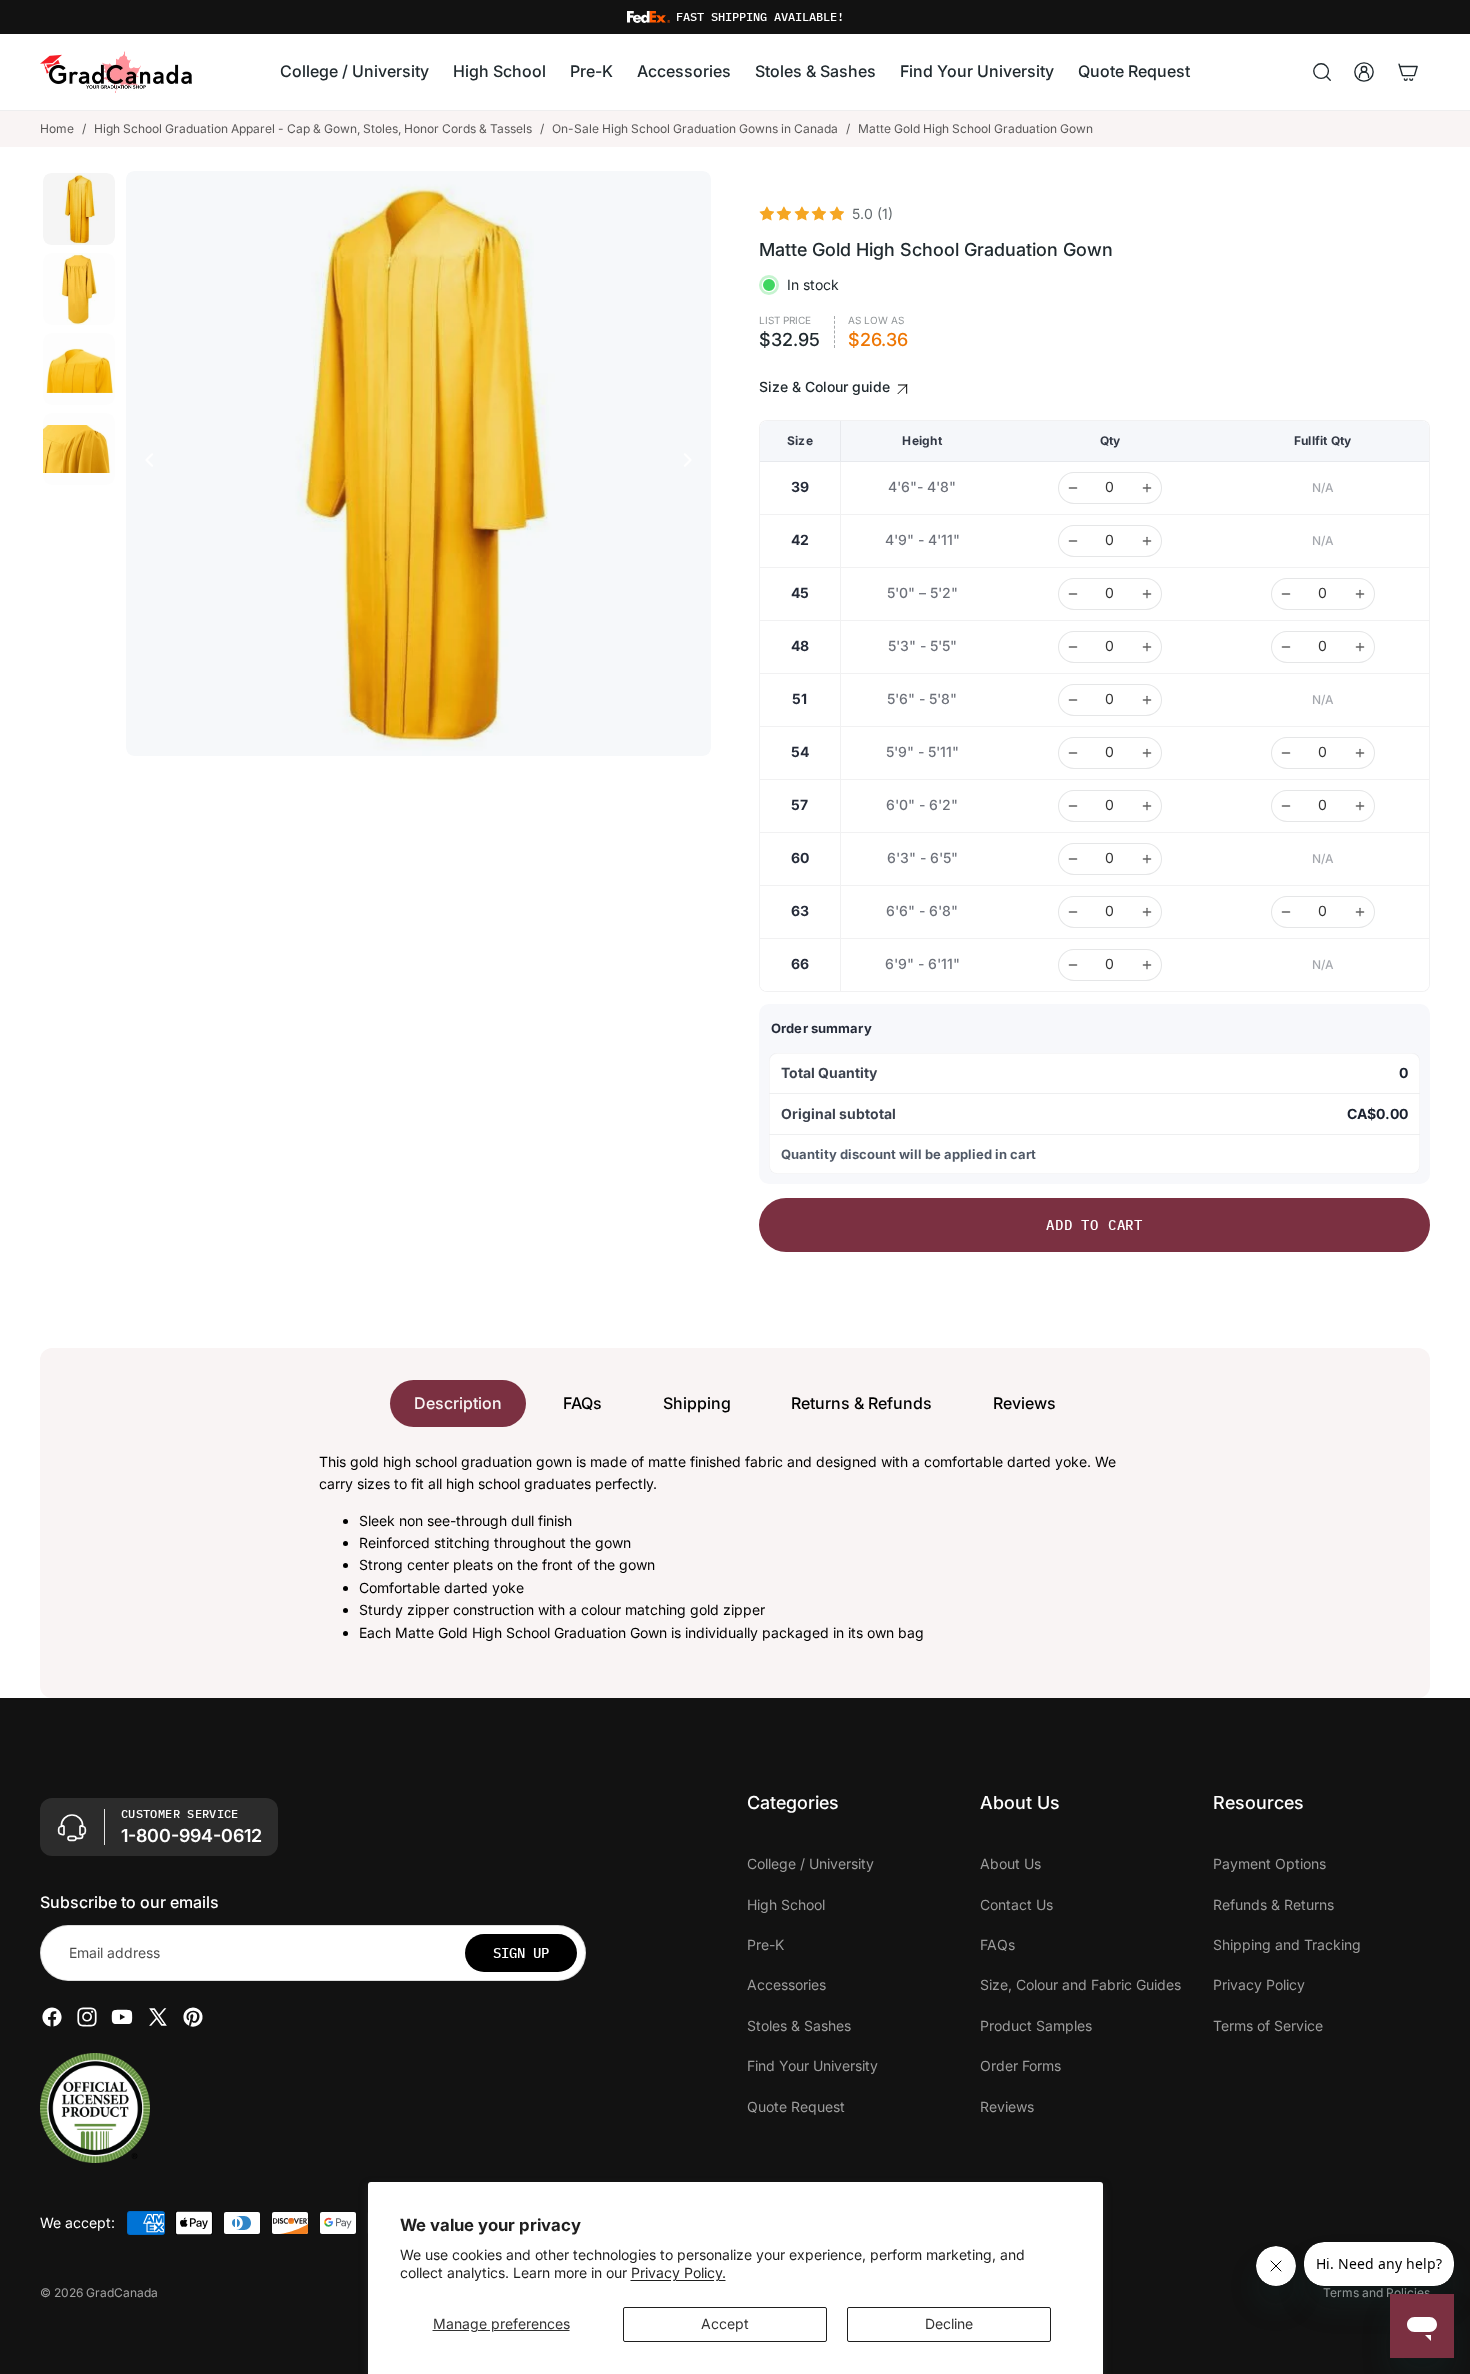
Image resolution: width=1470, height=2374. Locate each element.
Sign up (521, 1953)
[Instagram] (87, 2017)
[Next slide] (693, 463)
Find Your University (812, 2065)
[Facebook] (52, 2017)
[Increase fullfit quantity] (1360, 594)
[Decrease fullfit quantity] (1286, 594)
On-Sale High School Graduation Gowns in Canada (695, 128)
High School (786, 1904)
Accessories (786, 1984)
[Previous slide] (144, 463)
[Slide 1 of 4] (79, 209)
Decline (949, 2323)
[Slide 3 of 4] (79, 369)
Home (57, 128)
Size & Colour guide (826, 386)
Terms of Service (1268, 2025)
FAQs (582, 1403)
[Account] (1364, 72)
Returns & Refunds (861, 1403)
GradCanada (122, 2292)
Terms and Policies (1376, 2292)
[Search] (1322, 72)
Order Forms (1020, 2065)
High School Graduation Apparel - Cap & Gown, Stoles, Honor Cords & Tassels (313, 128)
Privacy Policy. (678, 2272)
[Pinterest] (193, 2017)
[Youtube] (122, 2017)
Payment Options (1269, 1863)
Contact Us (1016, 1904)
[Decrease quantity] (1073, 488)
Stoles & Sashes (799, 2025)
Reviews (1024, 1403)
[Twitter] (158, 2017)
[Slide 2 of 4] (79, 289)
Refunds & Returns (1273, 1904)
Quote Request (796, 2106)
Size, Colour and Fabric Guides (1080, 1984)
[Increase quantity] (1147, 488)
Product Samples (1036, 2025)
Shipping (697, 1403)
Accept (725, 2323)
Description (458, 1403)
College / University (810, 1863)
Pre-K (765, 1944)
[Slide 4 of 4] (79, 449)
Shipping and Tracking (1287, 1944)
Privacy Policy (1259, 1984)
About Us (1010, 1863)
